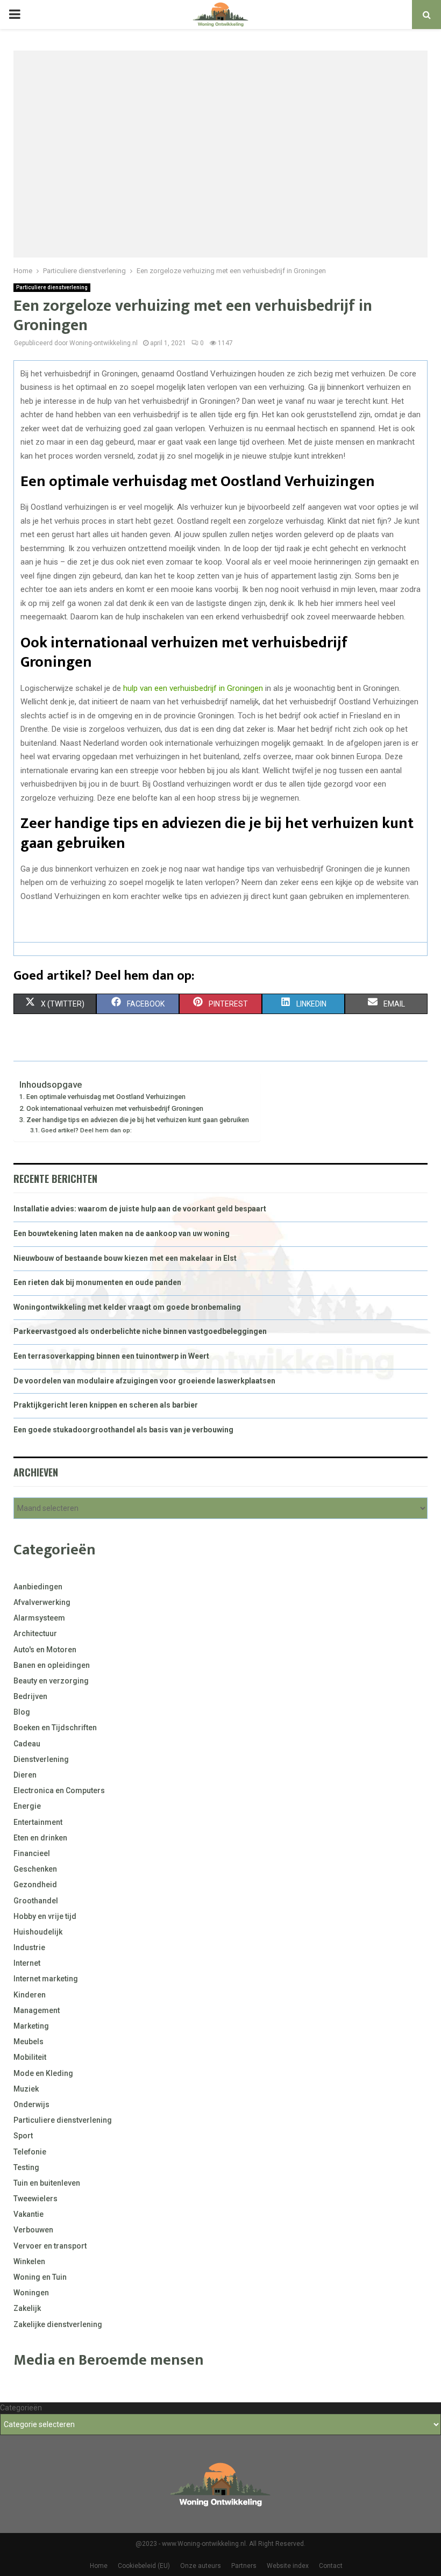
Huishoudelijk (38, 1932)
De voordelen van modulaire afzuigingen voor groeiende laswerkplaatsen (144, 1381)
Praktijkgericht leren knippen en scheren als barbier (106, 1405)
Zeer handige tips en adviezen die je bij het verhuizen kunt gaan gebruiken (138, 1120)
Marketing (31, 2026)
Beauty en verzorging (51, 1681)
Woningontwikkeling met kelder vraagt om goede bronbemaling (127, 1307)
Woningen (31, 2293)
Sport (23, 2136)
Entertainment (38, 1822)
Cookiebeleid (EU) (144, 2566)
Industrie (29, 1947)
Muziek (26, 2089)
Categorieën (21, 2408)
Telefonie (30, 2152)
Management (37, 2010)
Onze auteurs (201, 2566)
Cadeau (27, 1744)
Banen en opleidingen (52, 1665)
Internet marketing (46, 1979)
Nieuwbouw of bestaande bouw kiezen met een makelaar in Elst (125, 1258)
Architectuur (35, 1633)
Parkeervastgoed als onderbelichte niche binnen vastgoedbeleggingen (140, 1331)
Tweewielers (35, 2199)
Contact (331, 2566)
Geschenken (35, 1869)
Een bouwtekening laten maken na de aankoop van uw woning (122, 1233)
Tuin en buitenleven (47, 2183)
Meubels (29, 2042)
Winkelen (29, 2261)
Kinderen (30, 1995)
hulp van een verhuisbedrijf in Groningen (193, 688)
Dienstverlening (41, 1759)
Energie (27, 1806)
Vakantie (29, 2214)
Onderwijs (31, 2104)
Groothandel (36, 1901)
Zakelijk (27, 2308)
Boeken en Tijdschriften (55, 1728)
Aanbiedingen (38, 1587)
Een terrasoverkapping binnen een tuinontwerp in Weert (111, 1356)
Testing (26, 2167)
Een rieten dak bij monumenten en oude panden (97, 1282)
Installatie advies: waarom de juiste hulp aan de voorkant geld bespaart (140, 1209)
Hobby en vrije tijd (45, 1916)
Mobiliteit (30, 2057)
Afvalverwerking (42, 1602)
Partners (244, 2566)
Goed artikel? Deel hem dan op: (86, 1130)
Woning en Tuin (40, 2277)
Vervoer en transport (50, 2246)
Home (99, 2566)
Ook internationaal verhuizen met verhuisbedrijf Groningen (115, 1108)
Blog (22, 1712)
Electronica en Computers (59, 1790)
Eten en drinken (40, 1838)
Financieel (32, 1853)
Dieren (25, 1775)
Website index (288, 2566)
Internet (27, 1963)
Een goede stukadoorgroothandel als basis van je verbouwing (123, 1430)
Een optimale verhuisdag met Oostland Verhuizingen (106, 1097)
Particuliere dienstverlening (52, 287)
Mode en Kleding (43, 2073)
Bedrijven (30, 1696)
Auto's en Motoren (45, 1650)
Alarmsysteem (39, 1618)
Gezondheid (35, 1885)
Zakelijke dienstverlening (58, 2324)
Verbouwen (33, 2230)
